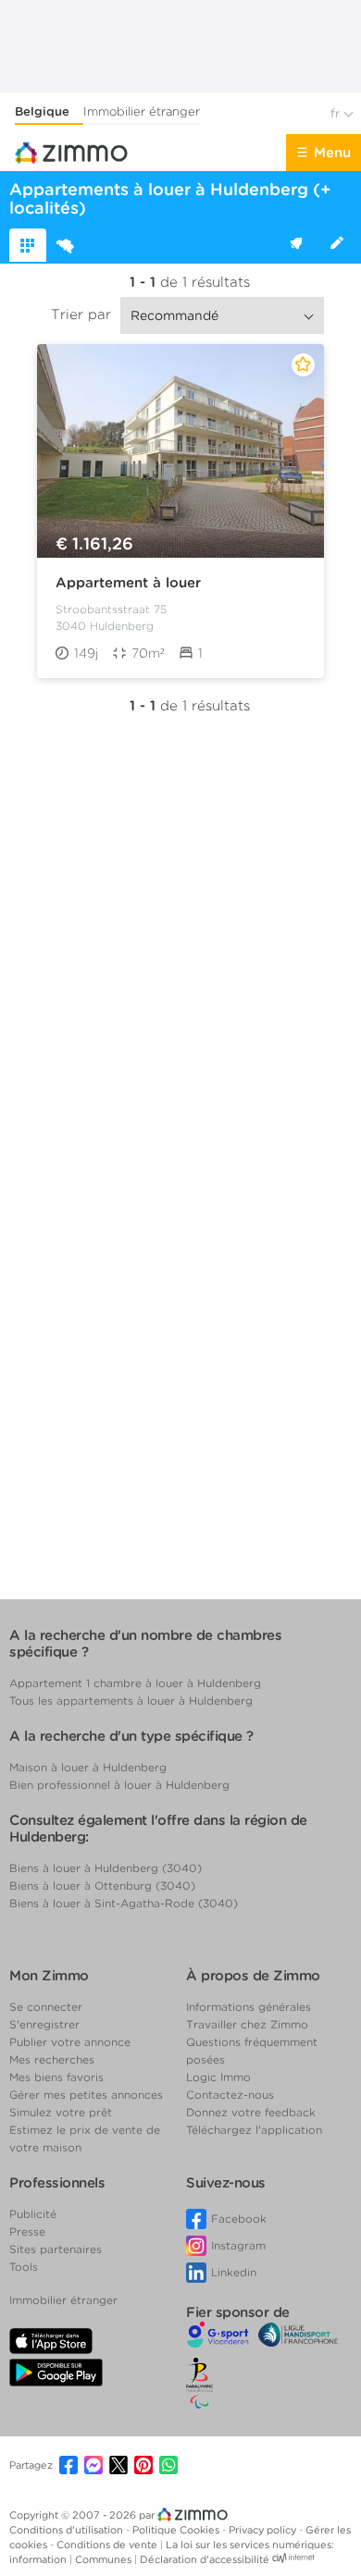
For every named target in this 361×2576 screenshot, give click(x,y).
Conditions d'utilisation (68, 2530)
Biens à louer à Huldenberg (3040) (106, 1868)
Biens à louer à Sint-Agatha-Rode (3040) (124, 1903)
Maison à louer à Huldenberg (88, 1767)
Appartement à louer (128, 583)
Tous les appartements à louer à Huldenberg (131, 1701)
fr (337, 113)
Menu (332, 153)
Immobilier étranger (142, 111)
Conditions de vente (108, 2545)
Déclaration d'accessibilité (205, 2559)
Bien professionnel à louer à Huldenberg (119, 1785)
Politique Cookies (177, 2530)
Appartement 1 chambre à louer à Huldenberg (135, 1683)
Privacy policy (264, 2530)
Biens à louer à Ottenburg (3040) (102, 1886)
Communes (105, 2559)
